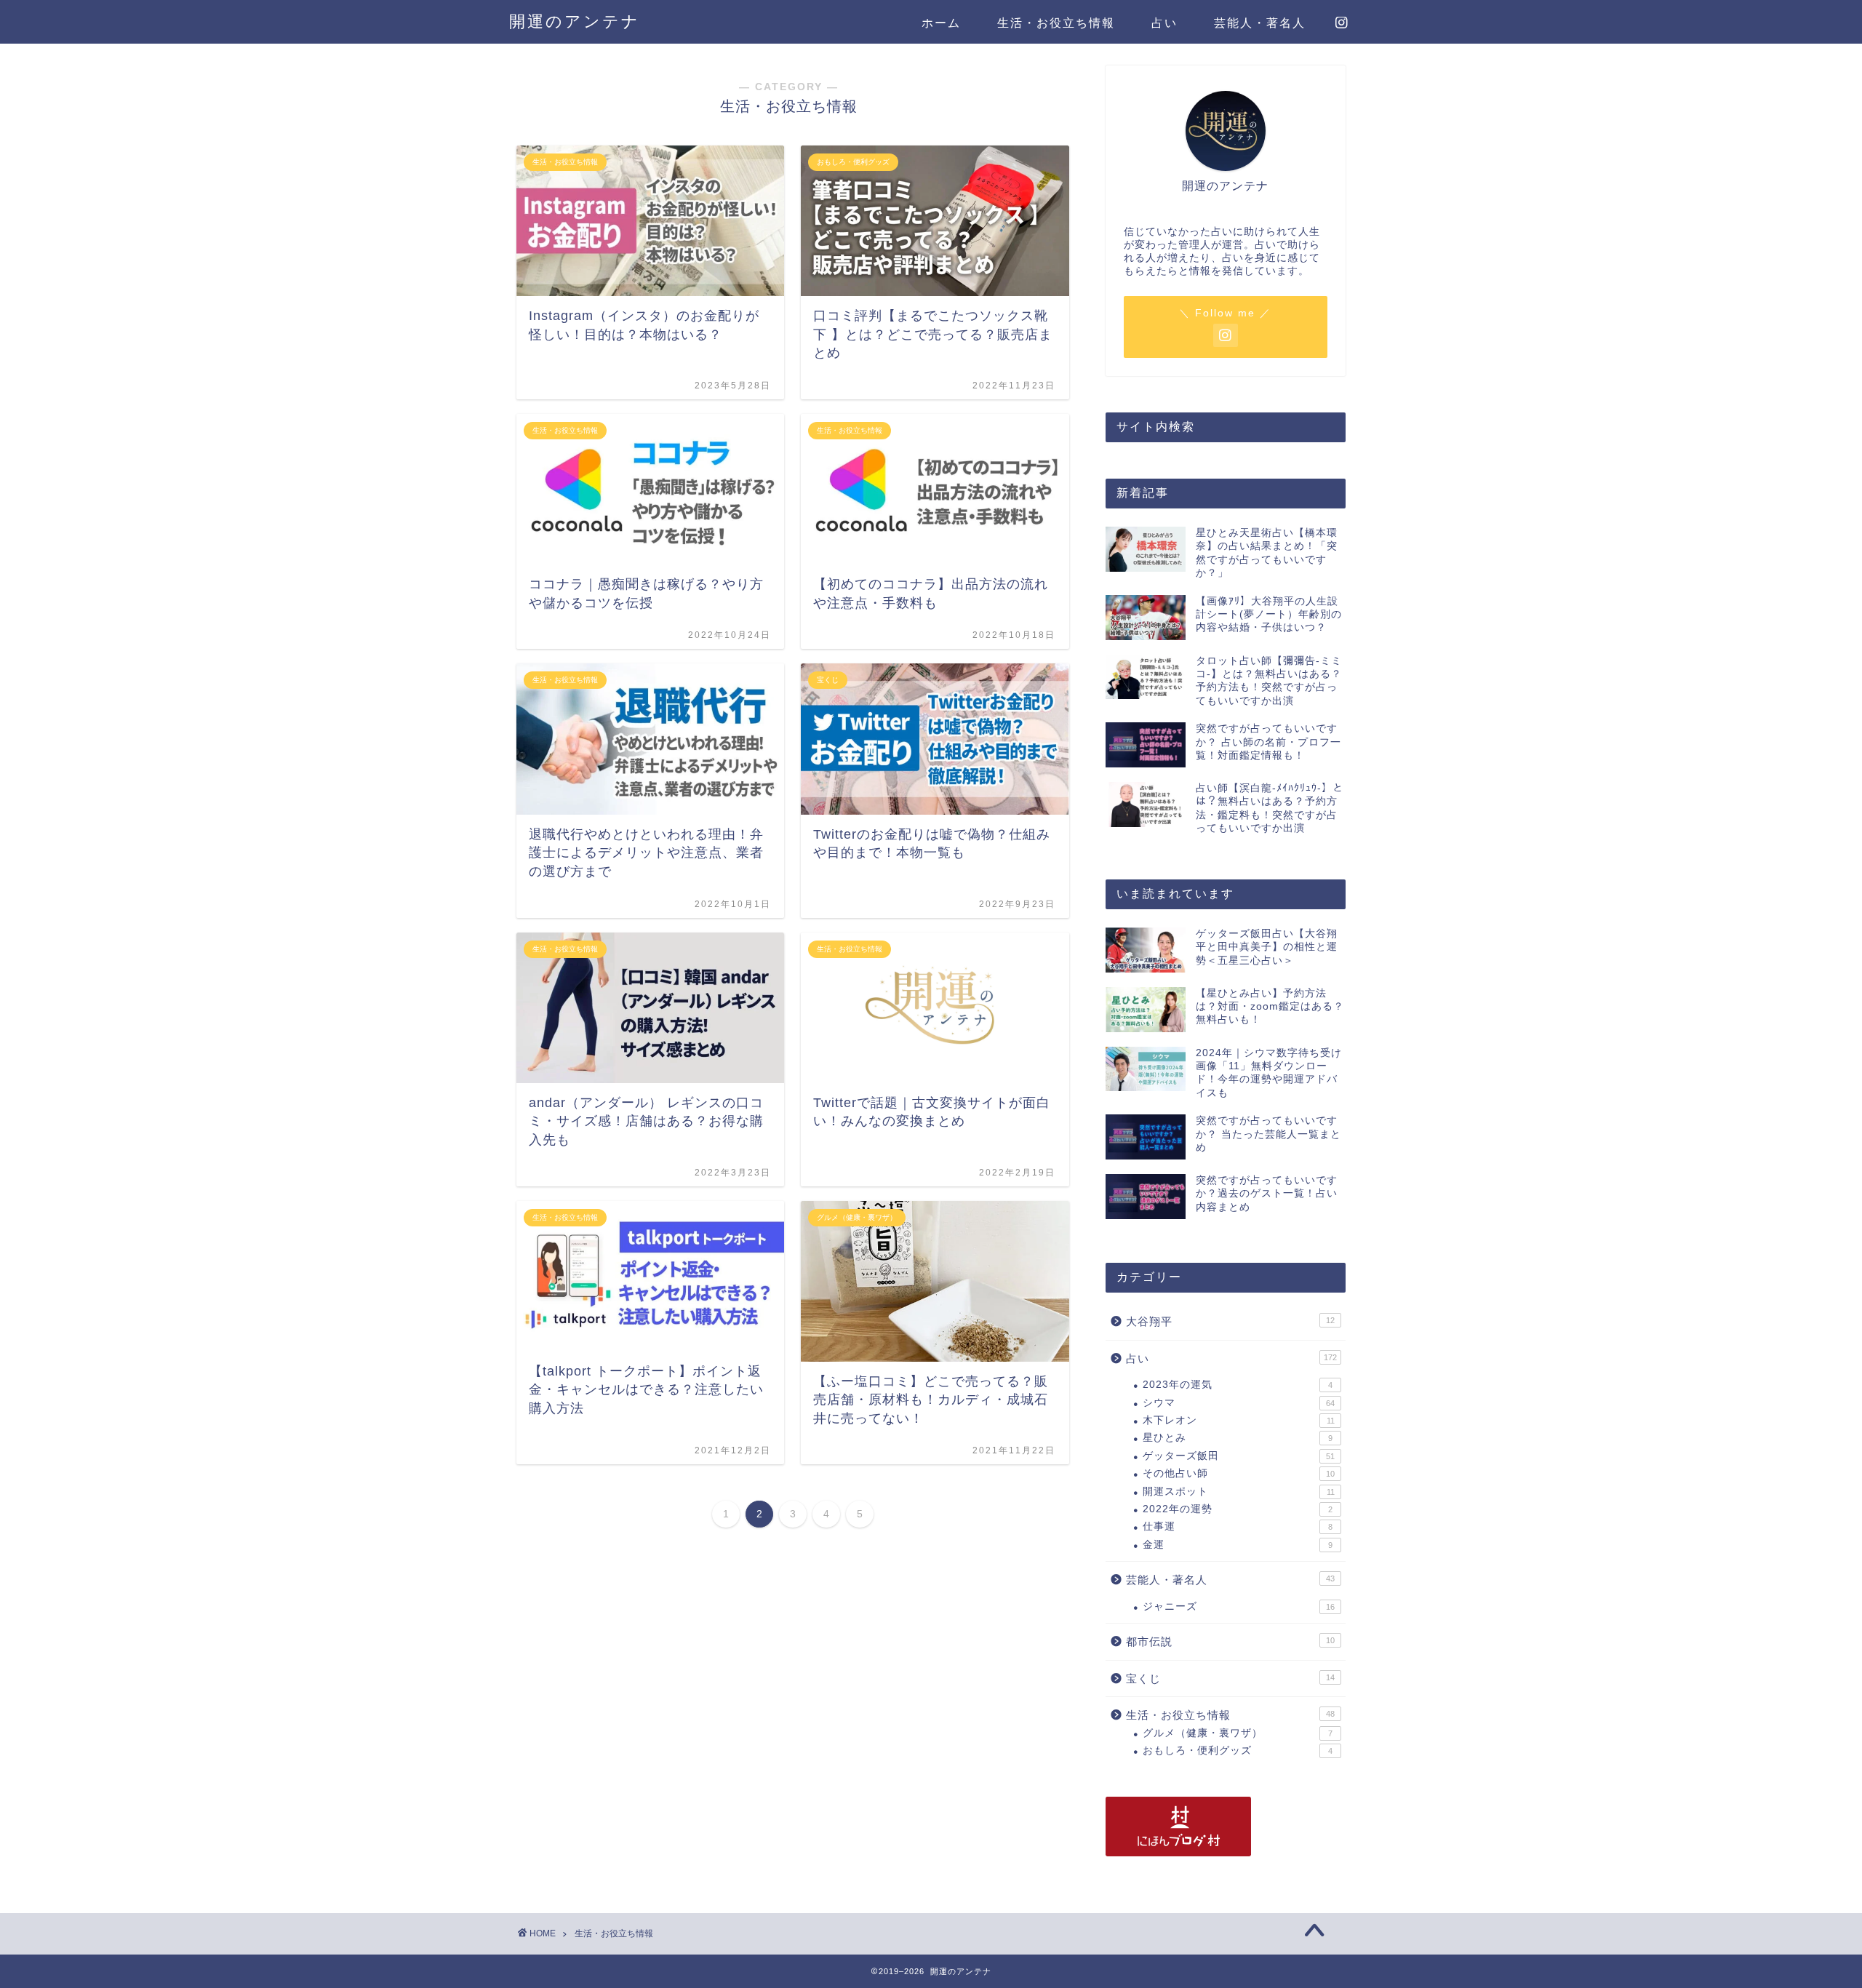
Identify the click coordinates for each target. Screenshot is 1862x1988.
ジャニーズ (1239, 1606)
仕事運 (1238, 1526)
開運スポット (1239, 1492)
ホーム (941, 23)
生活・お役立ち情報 (1056, 23)
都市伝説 (1230, 1641)
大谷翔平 (1230, 1321)
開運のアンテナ (575, 21)
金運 (1238, 1545)
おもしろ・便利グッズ (1238, 1751)
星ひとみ (1238, 1438)
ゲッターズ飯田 (1239, 1456)
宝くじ (1230, 1678)
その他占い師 (1239, 1473)
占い (1164, 23)
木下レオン (1239, 1420)
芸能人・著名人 (1260, 23)
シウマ (1239, 1403)
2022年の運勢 (1238, 1509)
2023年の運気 (1238, 1385)
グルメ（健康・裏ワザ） (1238, 1733)
